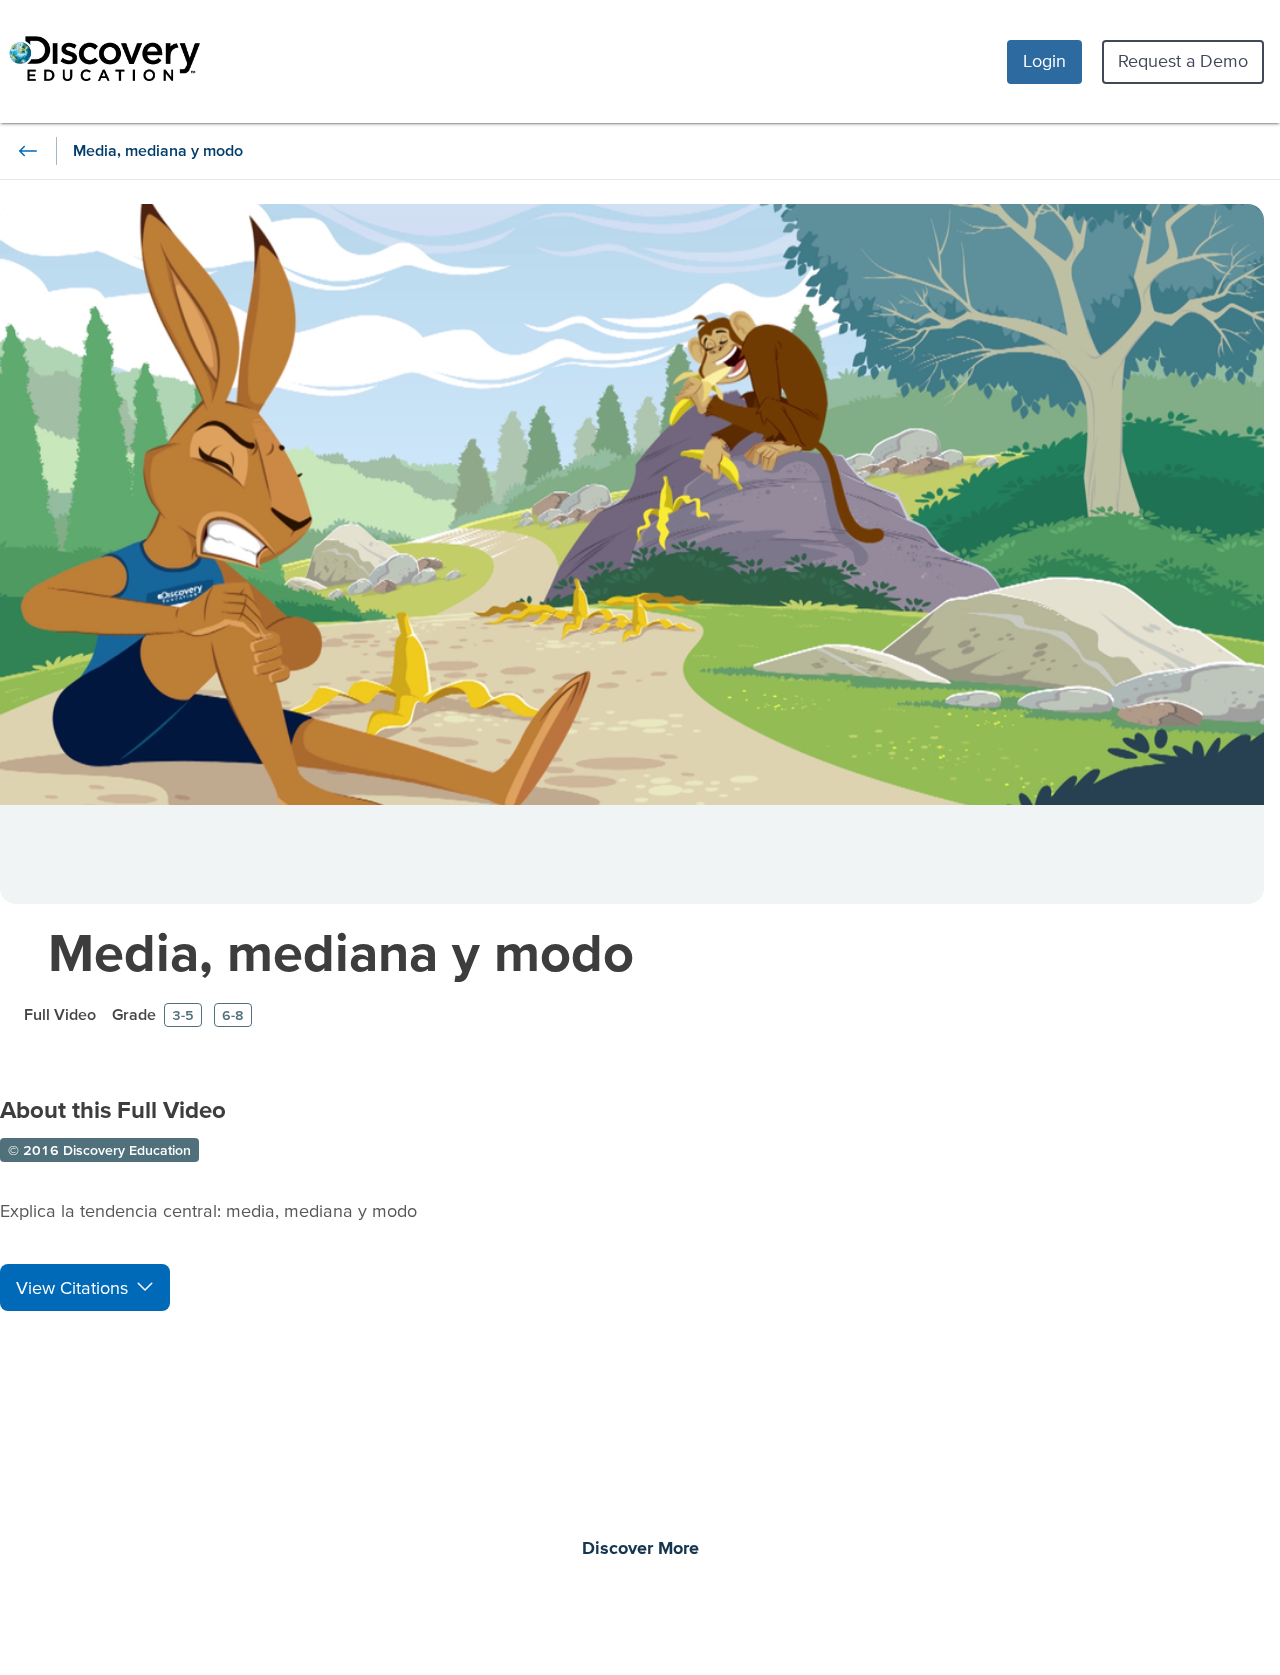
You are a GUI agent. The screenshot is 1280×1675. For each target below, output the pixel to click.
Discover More (640, 1549)
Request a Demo (1183, 60)
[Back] (28, 151)
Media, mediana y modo (341, 951)
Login (1044, 60)
